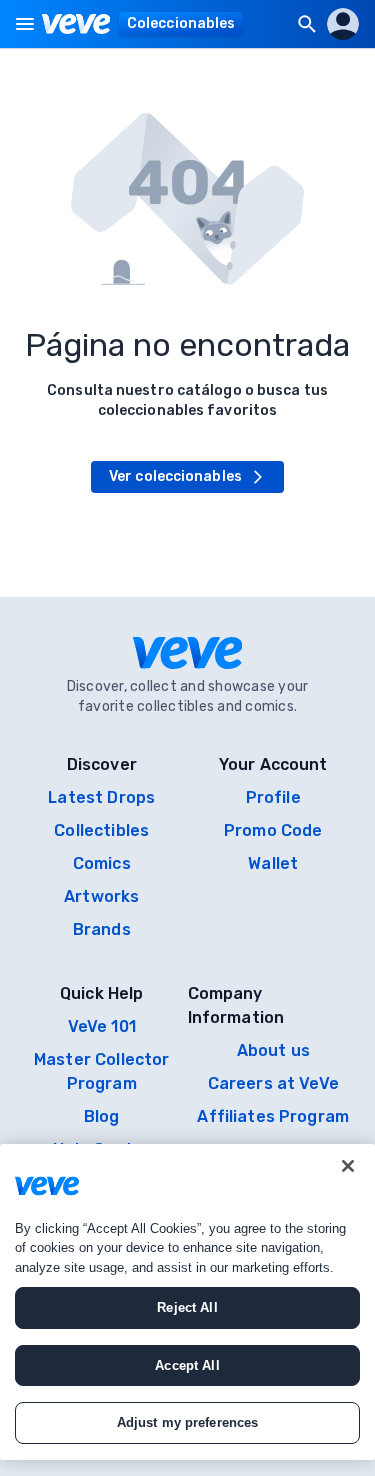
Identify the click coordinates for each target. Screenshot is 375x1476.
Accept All (187, 1365)
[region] (187, 1302)
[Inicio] (76, 24)
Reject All (187, 1307)
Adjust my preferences (188, 1422)
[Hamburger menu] (25, 24)
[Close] (348, 1166)
